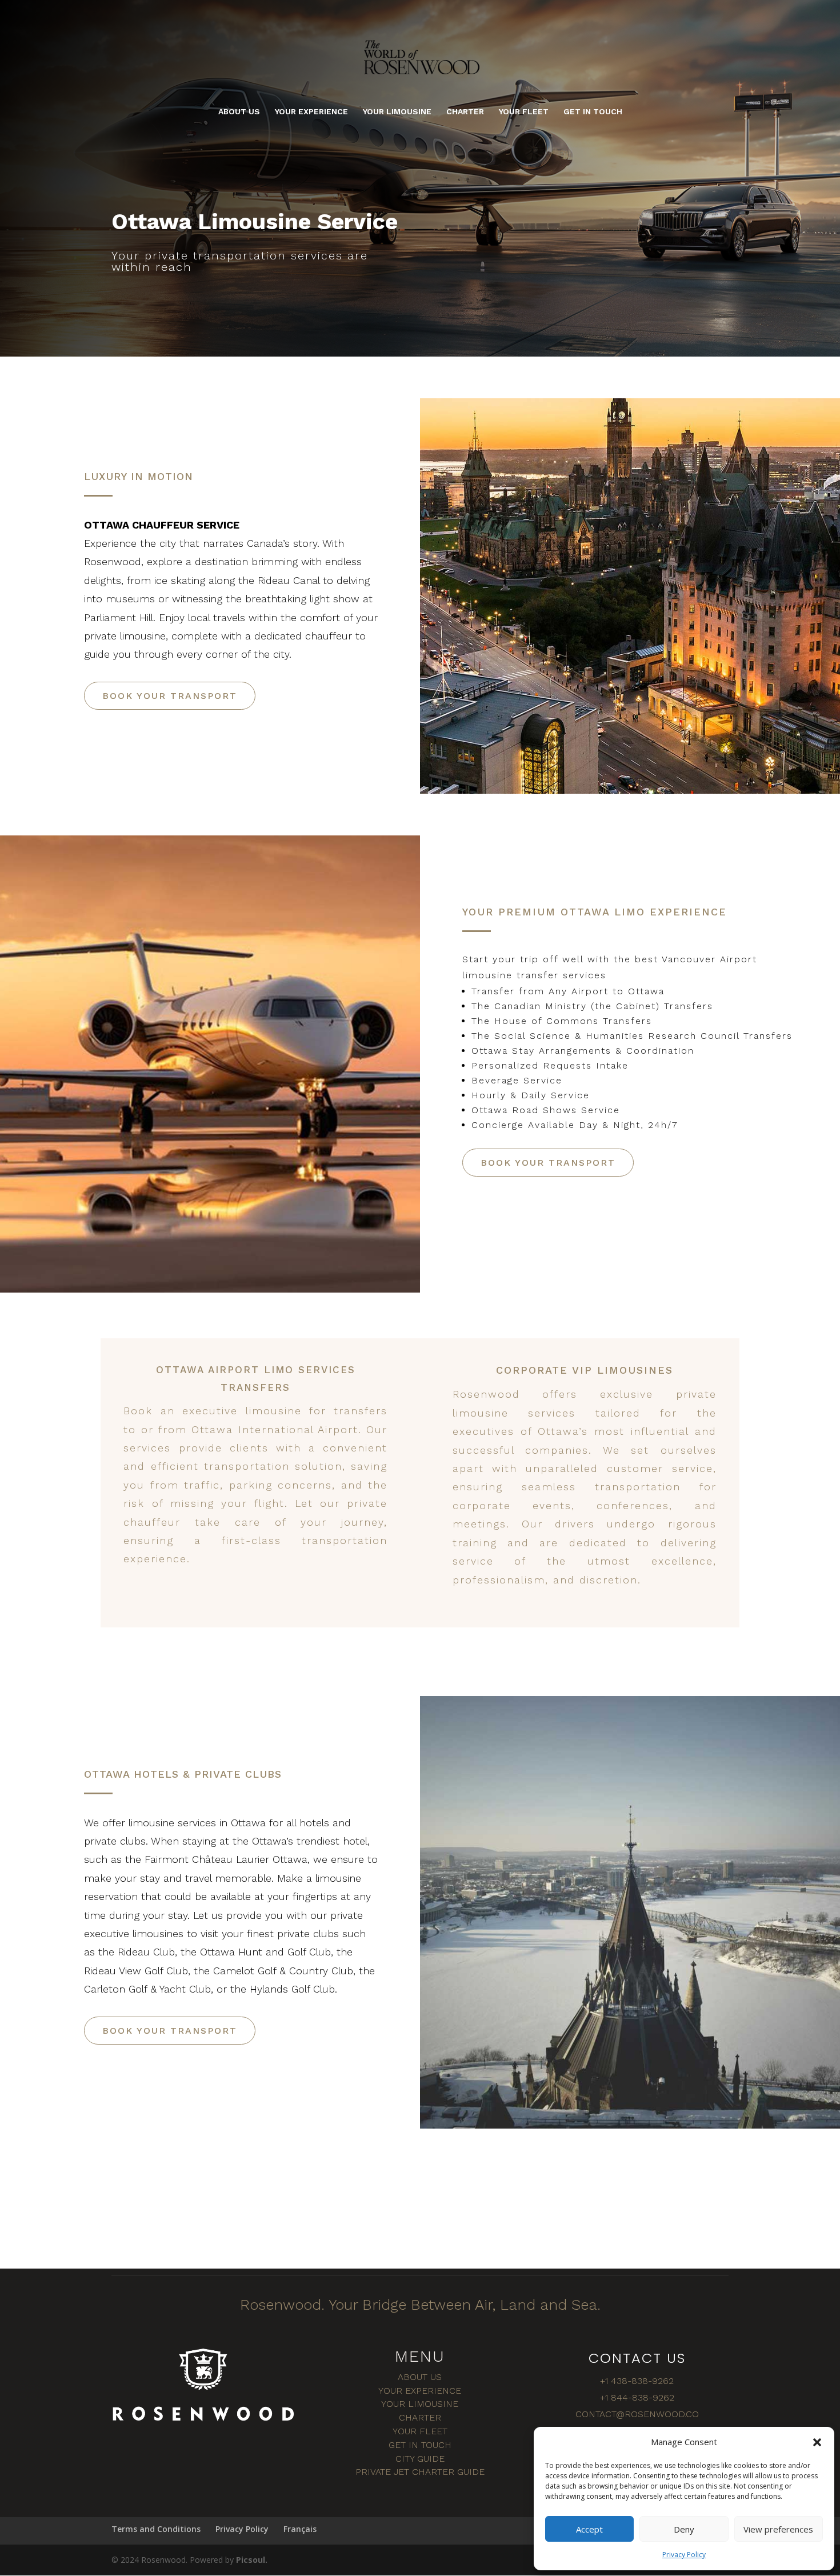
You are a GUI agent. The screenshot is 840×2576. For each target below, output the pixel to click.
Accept (589, 2529)
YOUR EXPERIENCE (311, 112)
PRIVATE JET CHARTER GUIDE (420, 2472)
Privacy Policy (684, 2555)
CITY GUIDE (420, 2459)
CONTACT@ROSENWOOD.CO (637, 2414)
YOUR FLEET (524, 112)
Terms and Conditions (156, 2529)
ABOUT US (239, 112)
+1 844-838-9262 (637, 2397)
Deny (684, 2529)
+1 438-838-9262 (637, 2381)
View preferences (778, 2529)
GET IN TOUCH (593, 112)
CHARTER (465, 112)
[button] (817, 2442)
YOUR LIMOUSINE (397, 112)
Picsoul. (252, 2560)
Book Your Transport (170, 696)
